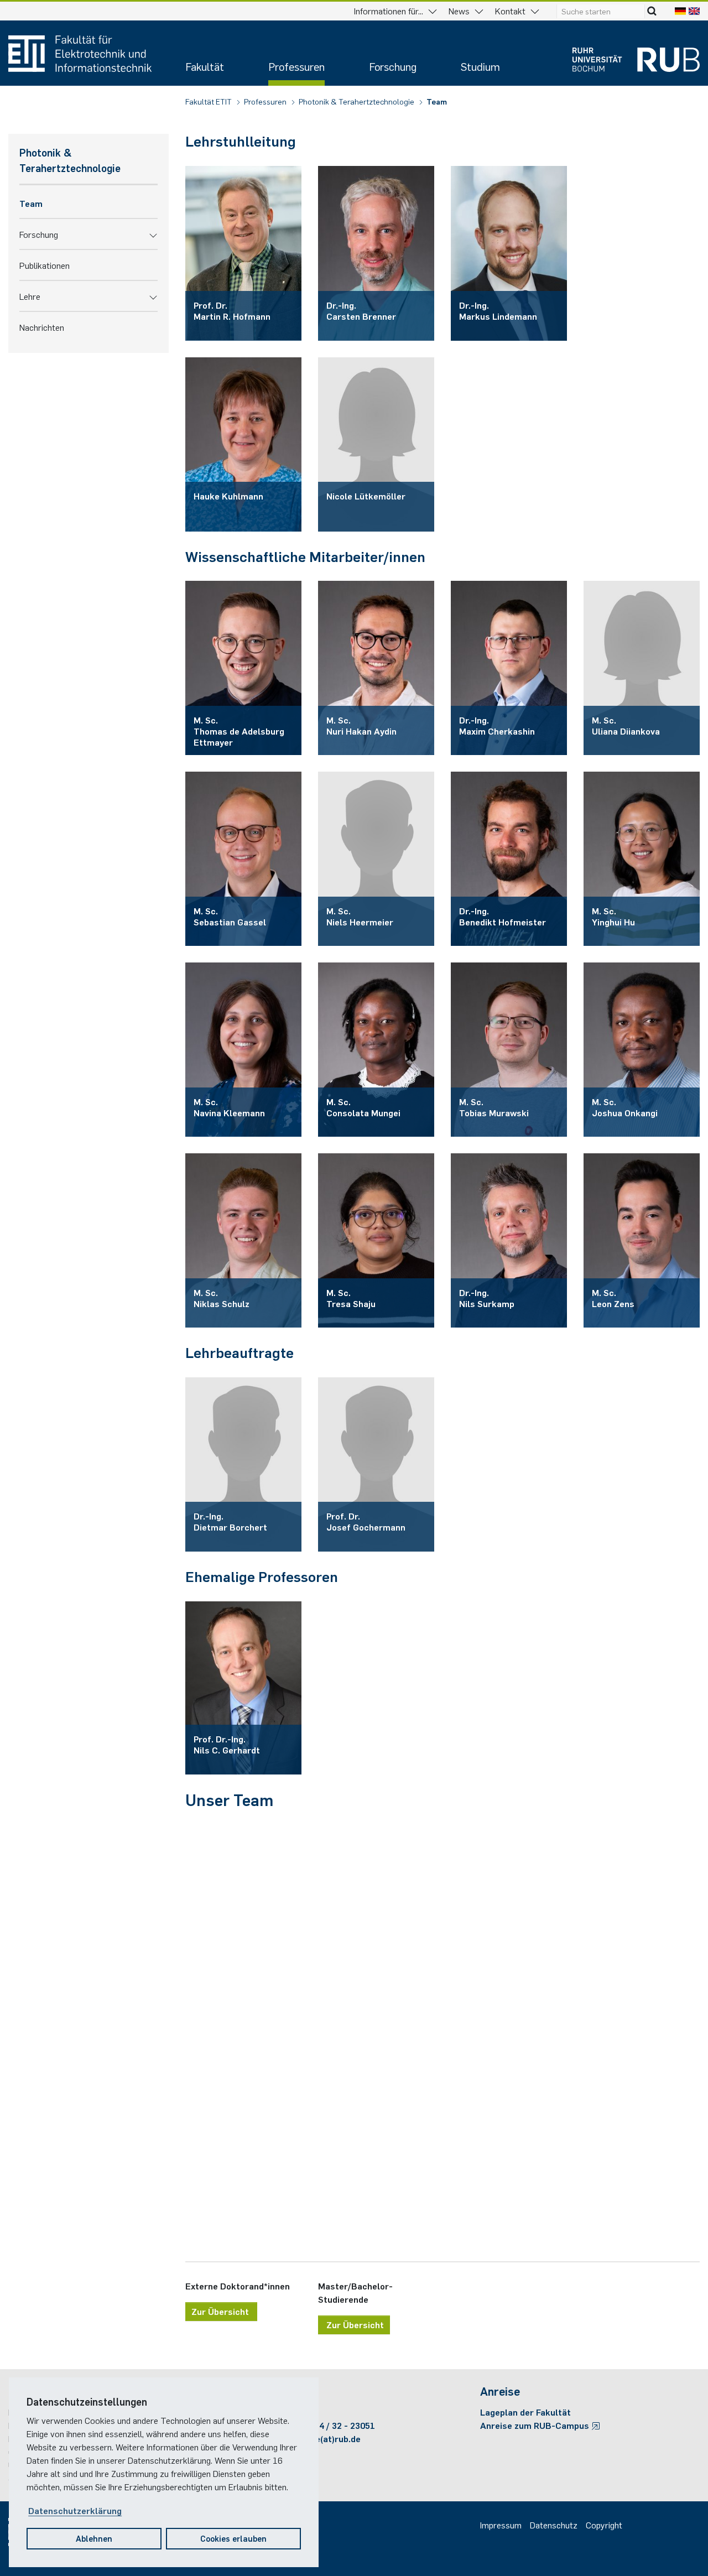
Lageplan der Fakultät (525, 2412)
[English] (694, 11)
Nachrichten (42, 327)
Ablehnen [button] (94, 2538)
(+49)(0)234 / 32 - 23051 (326, 2425)
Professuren (296, 66)
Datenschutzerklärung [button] (75, 2510)
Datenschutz (554, 2525)
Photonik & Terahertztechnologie (357, 101)
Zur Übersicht (221, 2311)
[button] (153, 234)
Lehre (30, 296)
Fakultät (205, 66)
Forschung (393, 66)
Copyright (604, 2525)
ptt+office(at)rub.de (319, 2438)
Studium (480, 66)
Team (437, 101)
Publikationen (45, 265)
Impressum (501, 2525)
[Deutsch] (680, 11)
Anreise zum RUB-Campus (536, 2425)
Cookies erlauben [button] (233, 2538)
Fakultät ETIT (209, 101)
